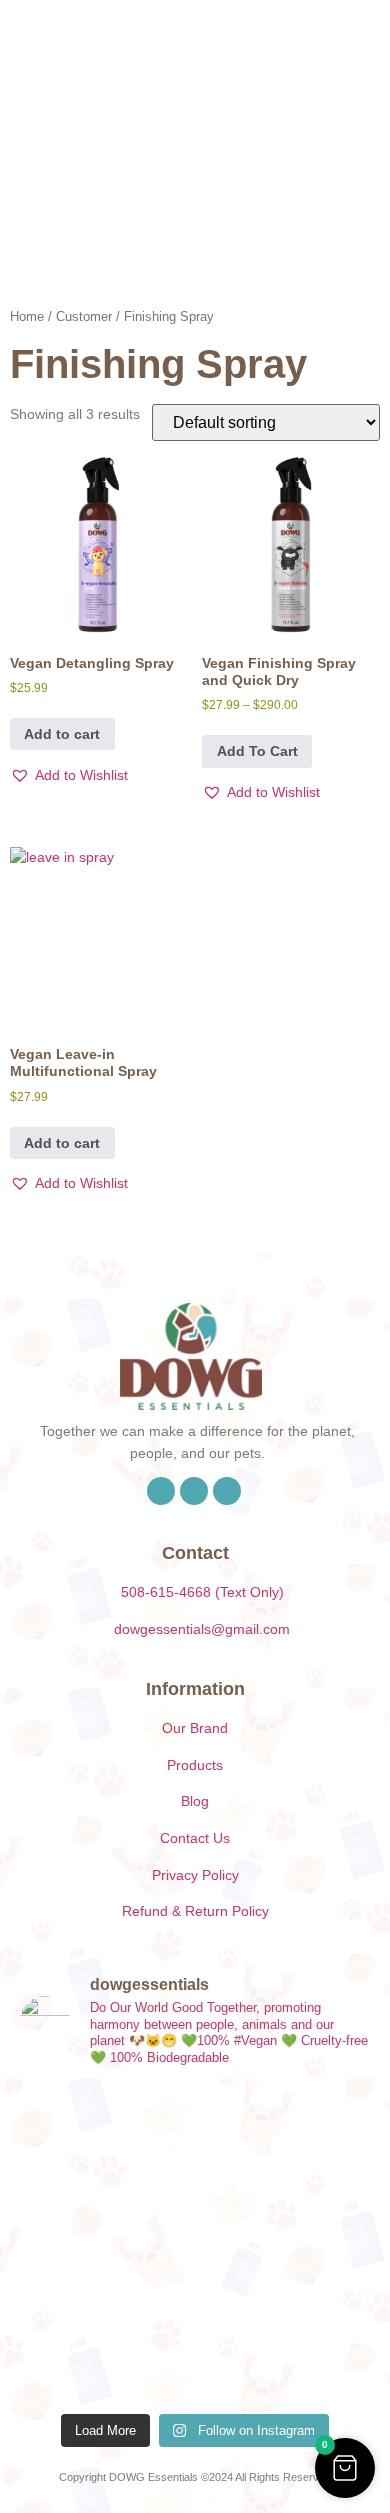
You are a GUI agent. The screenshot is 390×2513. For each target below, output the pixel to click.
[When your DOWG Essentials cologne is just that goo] (105, 2243)
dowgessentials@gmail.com (202, 1629)
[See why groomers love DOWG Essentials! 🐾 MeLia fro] (105, 2138)
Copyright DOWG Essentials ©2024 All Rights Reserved (195, 2477)
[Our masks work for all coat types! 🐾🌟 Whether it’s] (285, 2349)
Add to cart (62, 734)
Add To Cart (257, 751)
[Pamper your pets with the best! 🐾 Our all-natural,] (285, 2138)
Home (27, 316)
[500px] (227, 1491)
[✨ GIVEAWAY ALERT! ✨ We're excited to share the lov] (105, 2349)
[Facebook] (161, 1491)
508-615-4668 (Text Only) (202, 1592)
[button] (293, 77)
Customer (84, 316)
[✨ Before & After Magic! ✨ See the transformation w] (285, 2243)
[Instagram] (194, 1491)
